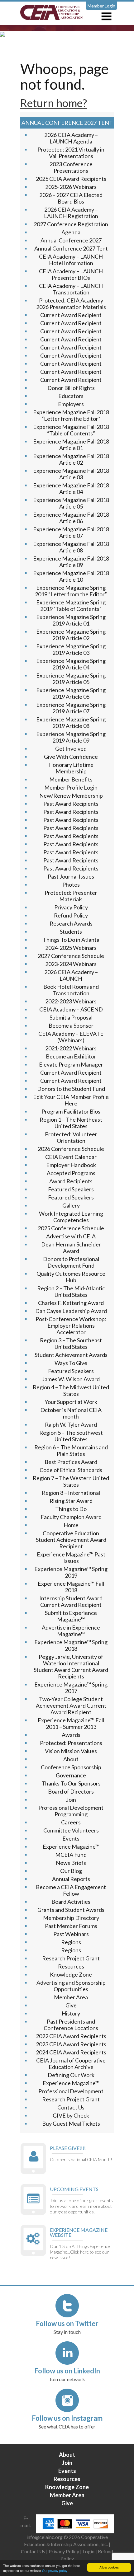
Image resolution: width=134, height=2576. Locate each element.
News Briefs (71, 1863)
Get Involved (71, 748)
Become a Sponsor (71, 1025)
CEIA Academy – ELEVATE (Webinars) (71, 1037)
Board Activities (71, 1902)
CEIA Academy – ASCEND (71, 1009)
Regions (71, 1942)
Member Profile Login (71, 787)
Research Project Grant (71, 1958)
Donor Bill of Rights (71, 388)
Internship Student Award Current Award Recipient (71, 1601)
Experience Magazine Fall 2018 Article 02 (71, 459)
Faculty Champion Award (71, 1517)
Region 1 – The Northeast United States (71, 1123)
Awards (71, 1735)
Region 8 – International (71, 1493)
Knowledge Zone (71, 1974)
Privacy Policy (71, 907)
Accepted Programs (71, 1173)
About (71, 1759)
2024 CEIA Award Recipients (71, 2052)
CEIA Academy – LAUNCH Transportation (71, 289)
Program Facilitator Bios (71, 1111)
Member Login (101, 6)
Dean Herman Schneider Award (71, 1248)
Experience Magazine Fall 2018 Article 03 (71, 474)
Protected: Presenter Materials (71, 896)
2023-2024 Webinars (71, 964)
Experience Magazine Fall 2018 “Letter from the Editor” (71, 415)
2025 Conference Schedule (71, 1228)
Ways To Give (71, 1363)
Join (71, 1799)
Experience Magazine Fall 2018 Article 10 (71, 576)
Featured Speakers (71, 1189)
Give (71, 2005)
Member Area (71, 1997)
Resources (71, 1966)
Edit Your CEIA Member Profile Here (71, 1100)
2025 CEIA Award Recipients (71, 179)
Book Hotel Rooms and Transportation (71, 990)
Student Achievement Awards (71, 1355)
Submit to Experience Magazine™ (71, 1616)
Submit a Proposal (71, 1017)
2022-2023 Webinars (71, 1001)
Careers (71, 1822)
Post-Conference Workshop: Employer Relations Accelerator (71, 1326)
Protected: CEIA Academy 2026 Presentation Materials (71, 304)
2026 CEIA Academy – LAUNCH (71, 975)
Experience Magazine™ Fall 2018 (71, 1587)
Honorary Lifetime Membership (71, 768)
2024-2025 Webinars (71, 948)
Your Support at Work (71, 1402)
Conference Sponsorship (71, 1767)
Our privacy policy (55, 2571)
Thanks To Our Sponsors (71, 1783)
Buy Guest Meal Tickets (71, 2123)
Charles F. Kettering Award (71, 1303)
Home (71, 1525)
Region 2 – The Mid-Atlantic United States (71, 1291)
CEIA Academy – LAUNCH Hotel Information (71, 260)
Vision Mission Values (71, 1751)
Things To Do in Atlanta (71, 940)
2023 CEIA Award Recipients (71, 2044)
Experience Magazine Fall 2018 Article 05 (71, 503)
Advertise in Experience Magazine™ (71, 1631)
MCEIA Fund (71, 1855)
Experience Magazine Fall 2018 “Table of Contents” (71, 430)
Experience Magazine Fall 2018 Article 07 (71, 532)
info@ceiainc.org (45, 2537)
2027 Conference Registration (71, 224)
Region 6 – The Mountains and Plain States (71, 1450)
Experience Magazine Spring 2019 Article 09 (71, 737)
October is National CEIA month (71, 1413)
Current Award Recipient (71, 315)
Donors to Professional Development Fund (71, 1262)
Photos (71, 884)
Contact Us (71, 2107)
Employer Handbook (71, 1165)
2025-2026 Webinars (71, 187)
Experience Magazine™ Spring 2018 (71, 1645)
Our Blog (71, 1871)
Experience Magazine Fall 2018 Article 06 (71, 518)
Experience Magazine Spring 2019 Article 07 (71, 708)
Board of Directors (71, 1791)
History (71, 2013)
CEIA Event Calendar (71, 1157)
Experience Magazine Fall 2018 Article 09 (71, 562)
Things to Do (71, 1509)
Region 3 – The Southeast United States (71, 1343)
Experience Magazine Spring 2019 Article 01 (71, 620)
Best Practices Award (71, 1462)
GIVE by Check (71, 2115)
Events (71, 1838)
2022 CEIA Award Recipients (71, 2036)
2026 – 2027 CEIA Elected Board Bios (71, 198)
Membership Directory (71, 1918)
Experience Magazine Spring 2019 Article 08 (71, 723)
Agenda (71, 232)
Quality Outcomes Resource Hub (71, 1277)
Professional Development (71, 2091)
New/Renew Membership (71, 795)
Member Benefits (71, 779)
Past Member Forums (71, 1926)
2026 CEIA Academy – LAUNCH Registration (71, 213)
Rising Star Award (71, 1501)
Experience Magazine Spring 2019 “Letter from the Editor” (71, 591)
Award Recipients (71, 1181)
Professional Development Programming (71, 1811)
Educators (71, 396)
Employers (71, 404)
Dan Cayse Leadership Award (71, 1311)
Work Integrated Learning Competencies (71, 1217)
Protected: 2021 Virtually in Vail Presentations (71, 153)
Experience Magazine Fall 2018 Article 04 (71, 488)
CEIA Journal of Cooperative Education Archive (71, 2064)
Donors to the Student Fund (71, 1089)
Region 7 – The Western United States (71, 1481)
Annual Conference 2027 (71, 240)
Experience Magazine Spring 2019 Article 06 (71, 693)
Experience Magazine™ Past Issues (71, 1558)
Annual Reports (71, 1879)
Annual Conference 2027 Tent (71, 248)
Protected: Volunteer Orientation (71, 1137)
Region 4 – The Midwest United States (71, 1390)
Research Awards (71, 923)
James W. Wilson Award (71, 1379)
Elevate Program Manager (71, 1064)
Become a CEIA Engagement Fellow (71, 1890)
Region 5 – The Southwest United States (71, 1436)
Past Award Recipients (71, 804)
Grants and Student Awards (71, 1910)
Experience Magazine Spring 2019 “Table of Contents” (71, 605)
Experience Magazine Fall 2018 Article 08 (71, 547)
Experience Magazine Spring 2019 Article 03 (71, 649)
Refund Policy (71, 915)
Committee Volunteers (71, 1830)
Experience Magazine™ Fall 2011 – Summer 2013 (71, 1723)
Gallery (71, 1205)
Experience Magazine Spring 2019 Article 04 (71, 664)
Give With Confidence (71, 757)
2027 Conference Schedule (71, 956)
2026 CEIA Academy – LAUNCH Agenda (71, 138)
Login (89, 2551)
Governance (71, 1775)
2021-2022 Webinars (71, 1048)
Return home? (54, 103)
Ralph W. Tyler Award (71, 1424)
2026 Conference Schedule (71, 1149)
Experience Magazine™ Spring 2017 (71, 1688)
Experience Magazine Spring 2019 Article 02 (71, 635)
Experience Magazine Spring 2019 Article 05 (71, 679)
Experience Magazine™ (71, 1846)
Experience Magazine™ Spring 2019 (71, 1572)
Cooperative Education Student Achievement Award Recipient (71, 1540)
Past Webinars (71, 1934)
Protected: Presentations (71, 1743)
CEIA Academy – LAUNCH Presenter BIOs (71, 274)
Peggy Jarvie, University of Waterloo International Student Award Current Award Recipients (71, 1666)
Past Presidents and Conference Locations (71, 2025)
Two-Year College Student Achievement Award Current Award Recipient (71, 1706)
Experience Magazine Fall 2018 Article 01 (71, 445)
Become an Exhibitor (71, 1056)
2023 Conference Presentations (71, 167)
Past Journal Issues (71, 876)
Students (71, 931)
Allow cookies (109, 2567)
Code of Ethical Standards (71, 1470)
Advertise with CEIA (71, 1236)
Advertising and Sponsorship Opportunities (71, 1986)
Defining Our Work (71, 2075)
